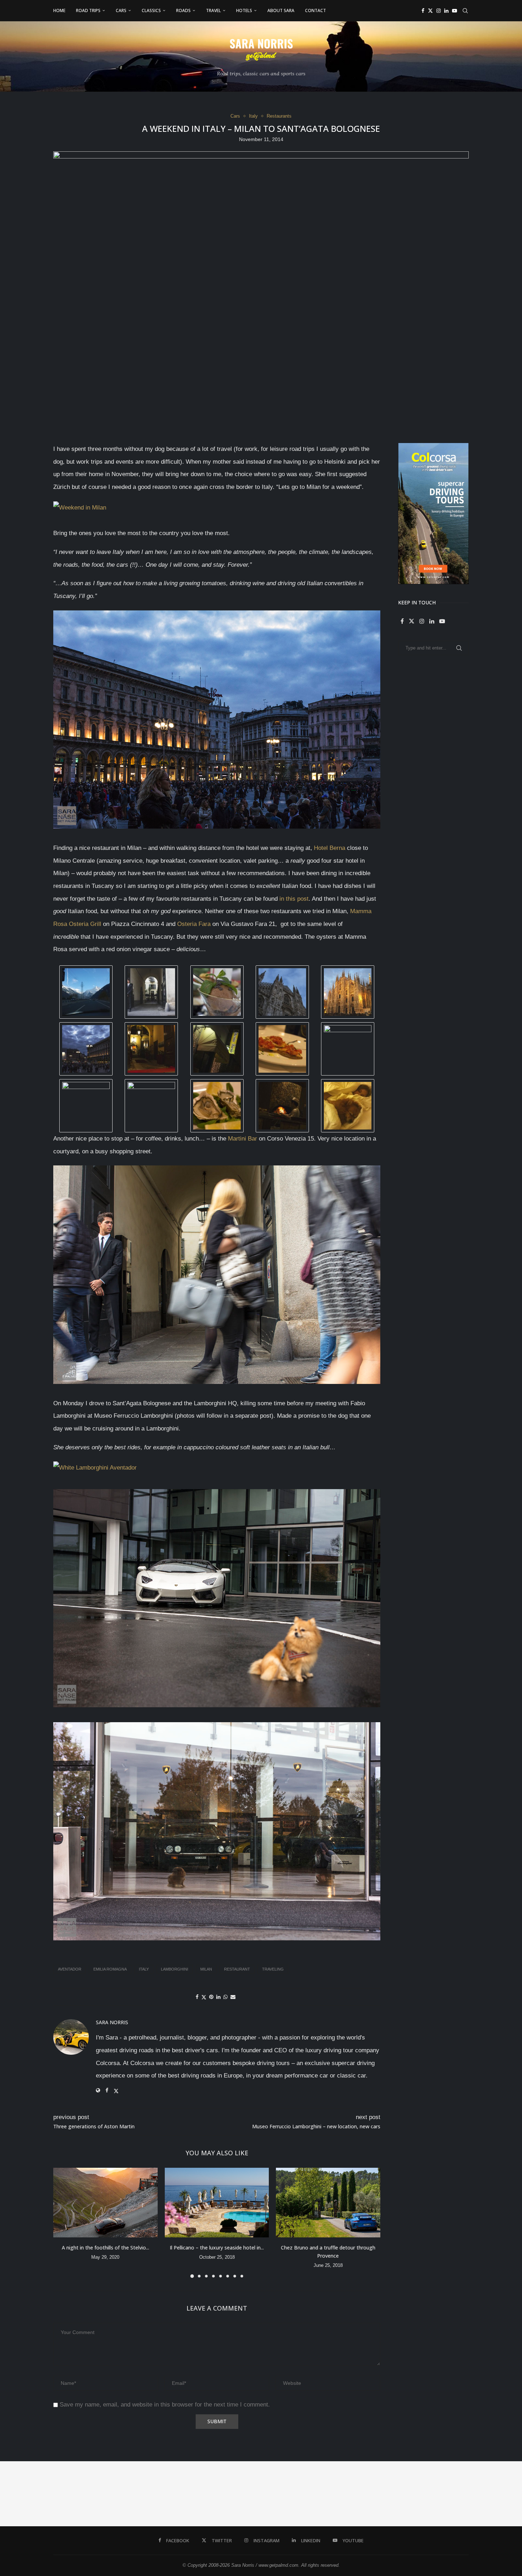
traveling (273, 1969)
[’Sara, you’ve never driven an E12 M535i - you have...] (33, 2494)
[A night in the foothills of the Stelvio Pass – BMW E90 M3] (105, 2203)
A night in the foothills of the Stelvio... (105, 2248)
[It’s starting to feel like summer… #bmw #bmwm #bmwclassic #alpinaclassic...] (294, 2494)
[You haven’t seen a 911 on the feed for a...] (359, 2494)
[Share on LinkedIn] (218, 1997)
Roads (183, 10)
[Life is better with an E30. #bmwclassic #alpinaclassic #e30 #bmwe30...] (98, 2494)
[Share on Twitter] (204, 1997)
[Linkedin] (446, 11)
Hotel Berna (330, 848)
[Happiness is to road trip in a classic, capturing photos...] (489, 2494)
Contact (316, 10)
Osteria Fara (194, 924)
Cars (121, 10)
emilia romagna (110, 1969)
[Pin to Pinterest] (211, 1997)
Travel (213, 10)
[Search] (465, 11)
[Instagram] (439, 11)
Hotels (244, 10)
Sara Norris (112, 2022)
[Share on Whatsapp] (225, 1997)
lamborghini (175, 1969)
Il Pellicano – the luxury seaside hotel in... (217, 2248)
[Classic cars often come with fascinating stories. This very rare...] (163, 2494)
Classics (151, 10)
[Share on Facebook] (197, 1997)
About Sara (281, 10)
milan (206, 1969)
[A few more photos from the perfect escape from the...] (424, 2494)
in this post (294, 899)
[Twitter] (430, 11)
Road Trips (88, 10)
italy (144, 1969)
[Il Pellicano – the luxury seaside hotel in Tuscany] (217, 2203)
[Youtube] (455, 11)
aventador (70, 1969)
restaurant (237, 1969)
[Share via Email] (233, 1997)
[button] (63, 2222)
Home (59, 10)
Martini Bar (243, 1139)
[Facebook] (423, 11)
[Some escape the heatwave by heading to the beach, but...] (228, 2494)
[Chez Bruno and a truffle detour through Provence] (328, 2203)
